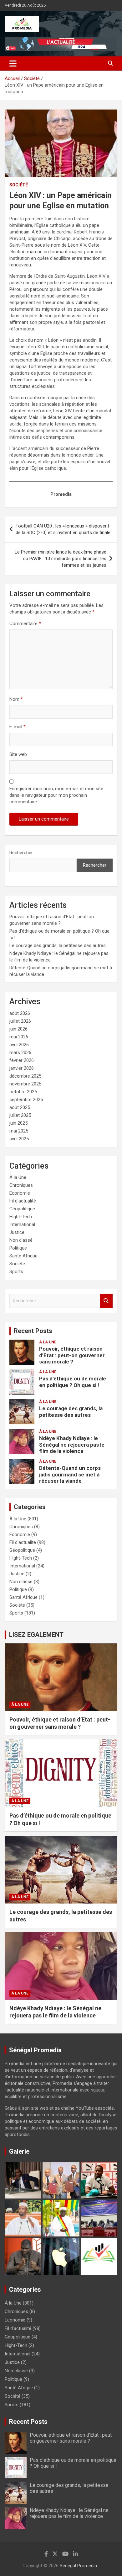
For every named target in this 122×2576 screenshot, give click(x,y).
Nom (16, 699)
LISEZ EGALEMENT (36, 1635)
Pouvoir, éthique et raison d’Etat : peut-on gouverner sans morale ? (72, 1355)
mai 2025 (19, 1131)
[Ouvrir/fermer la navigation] (13, 63)
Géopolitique (22, 1209)
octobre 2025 (23, 1092)
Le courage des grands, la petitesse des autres (58, 945)
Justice (17, 1232)
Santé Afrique (23, 1256)
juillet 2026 (20, 1021)
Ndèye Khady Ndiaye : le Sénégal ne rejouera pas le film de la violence (72, 1445)
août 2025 (20, 1107)
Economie (20, 1193)
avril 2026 (19, 1045)
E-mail (18, 727)
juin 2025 (18, 1123)
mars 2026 (20, 1052)
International (22, 1224)
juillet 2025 (20, 1115)
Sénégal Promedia (78, 2566)
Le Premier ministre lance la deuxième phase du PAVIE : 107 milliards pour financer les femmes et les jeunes (61, 559)
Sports (16, 1272)
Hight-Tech (21, 1217)
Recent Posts (33, 1331)
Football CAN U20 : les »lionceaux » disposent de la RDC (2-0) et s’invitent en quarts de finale (63, 529)
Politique (18, 1248)
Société (19, 185)
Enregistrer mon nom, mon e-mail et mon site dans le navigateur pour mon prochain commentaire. (56, 795)
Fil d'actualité (23, 1201)
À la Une (18, 1177)
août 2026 (20, 1013)
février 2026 (22, 1060)
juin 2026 (18, 1029)
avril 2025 (19, 1139)
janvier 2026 (22, 1068)
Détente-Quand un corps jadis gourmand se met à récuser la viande (70, 1474)
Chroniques (21, 1185)
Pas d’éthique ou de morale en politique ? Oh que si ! (73, 1382)
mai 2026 (19, 1037)
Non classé (21, 1240)
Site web (18, 754)
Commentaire (25, 624)
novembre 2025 (25, 1084)
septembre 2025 (26, 1100)
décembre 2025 (25, 1076)
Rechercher (21, 853)
